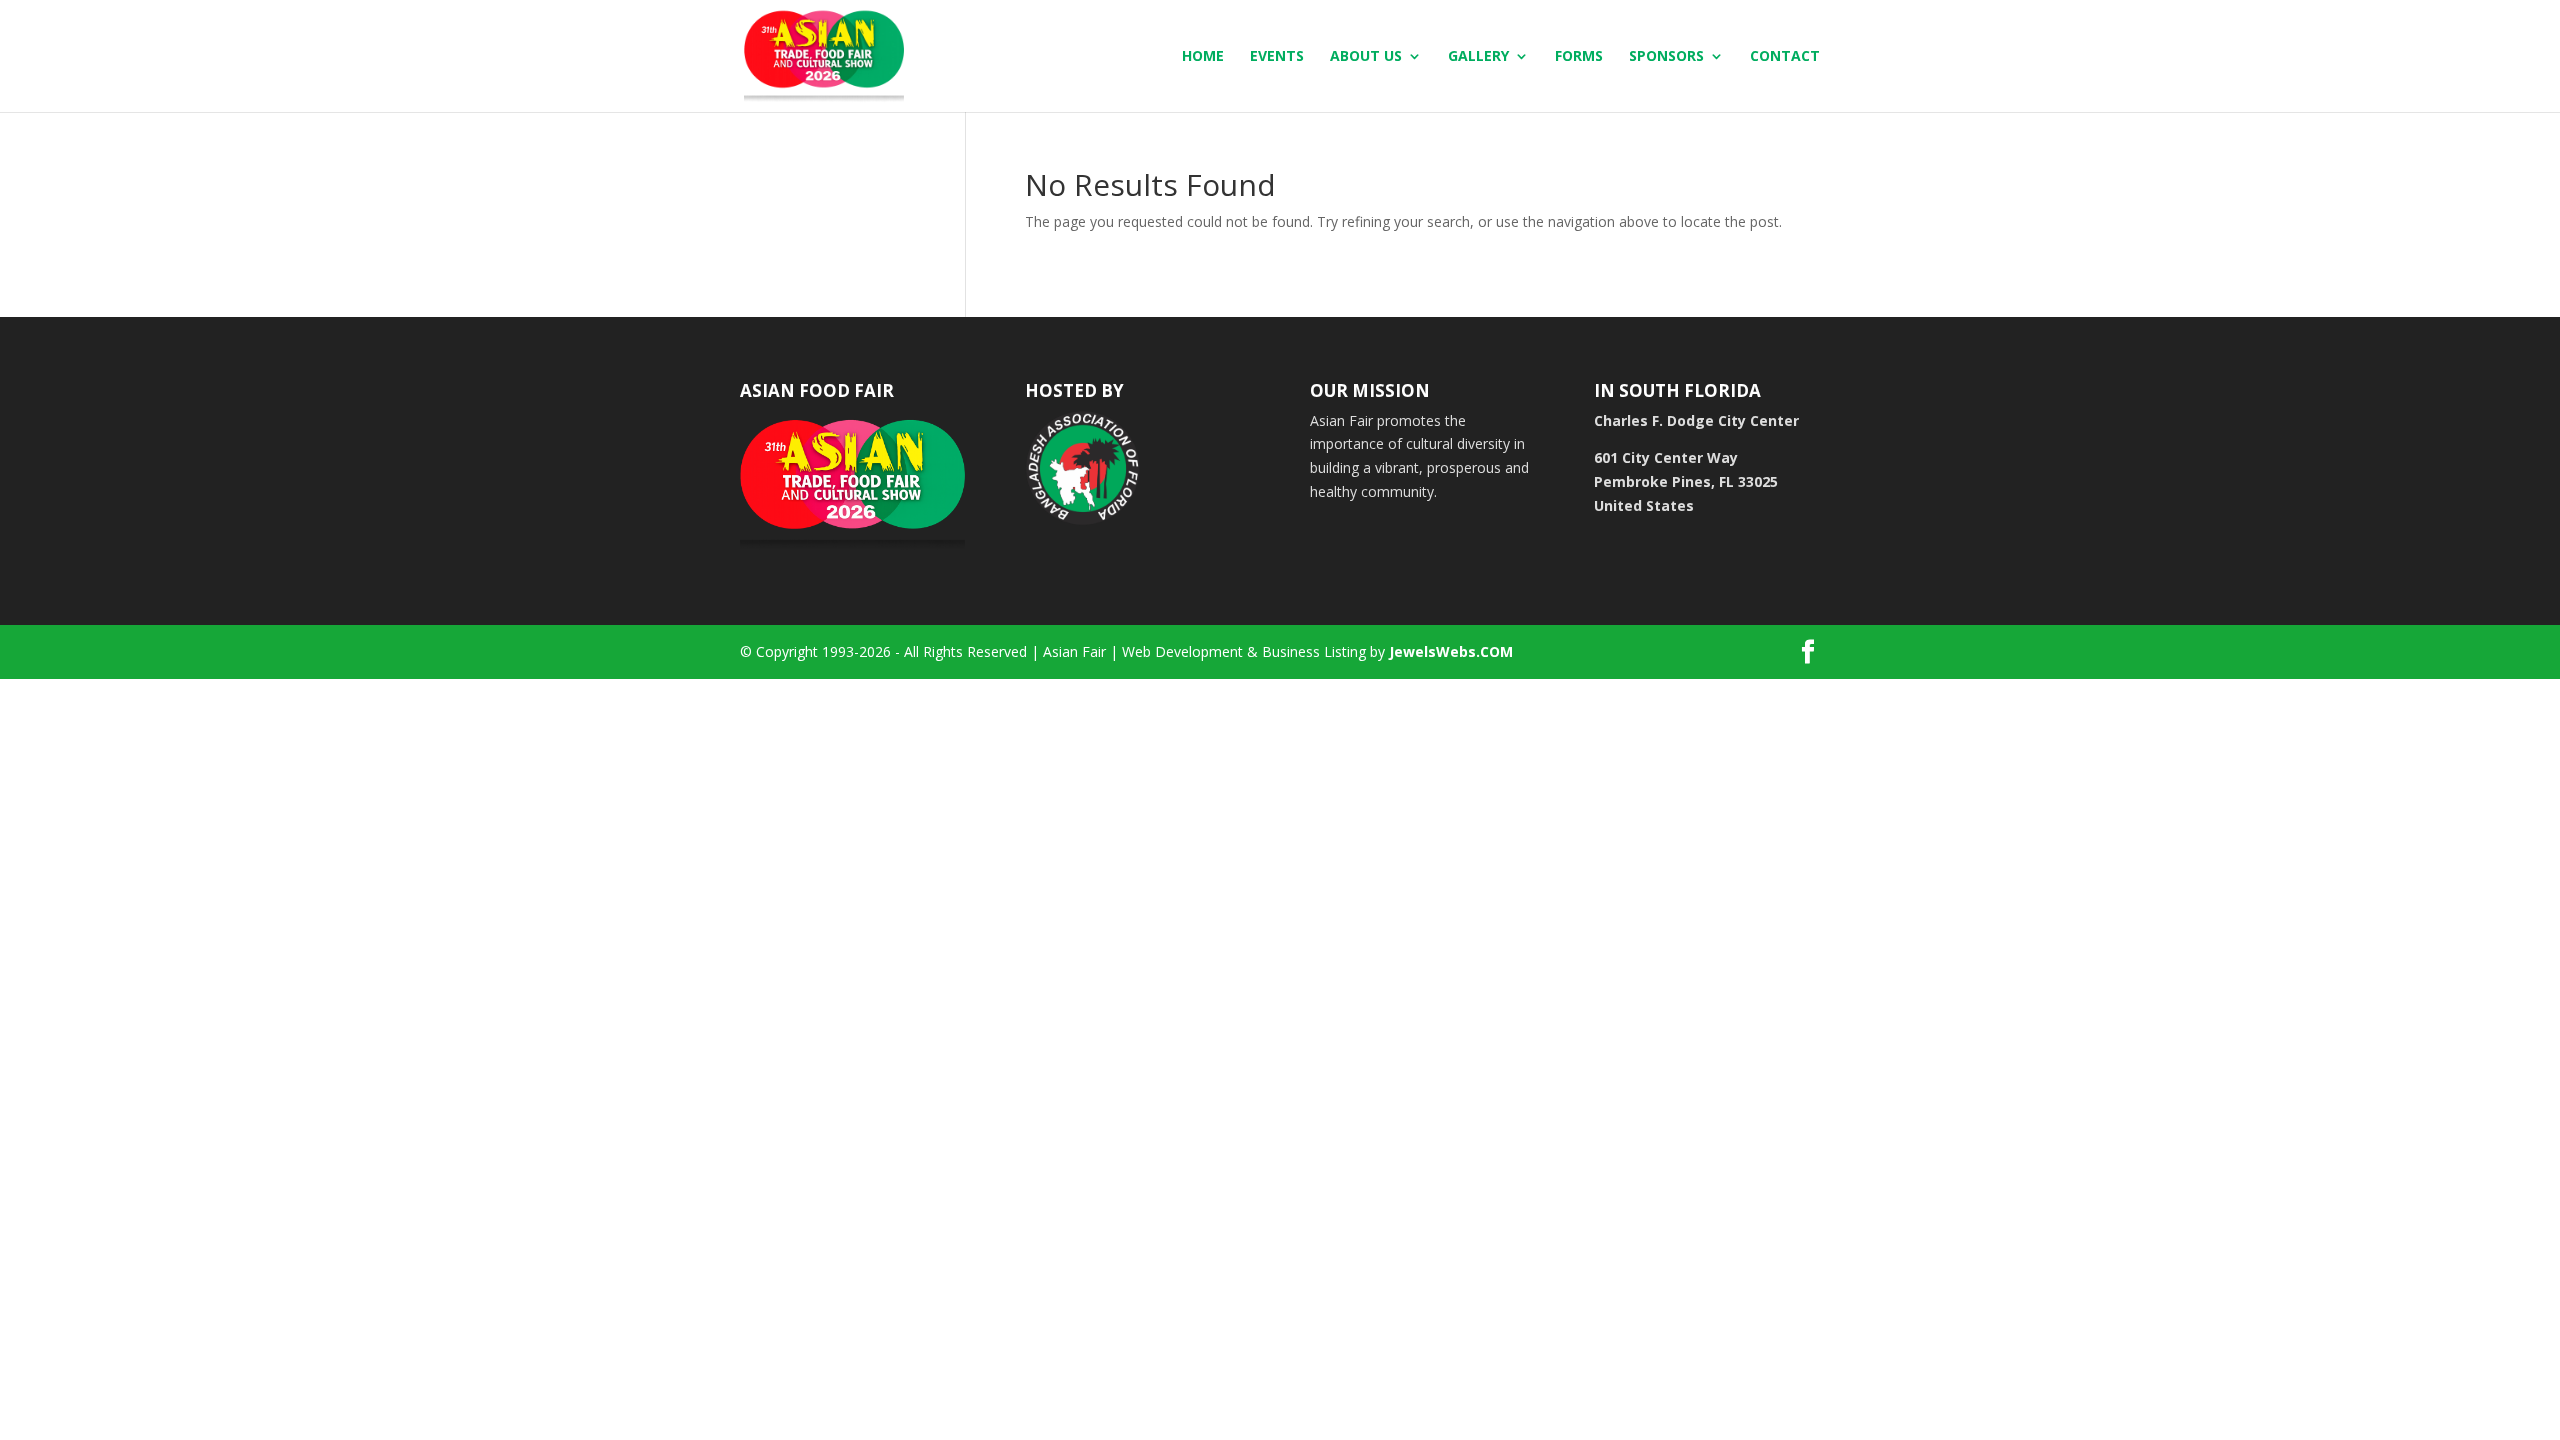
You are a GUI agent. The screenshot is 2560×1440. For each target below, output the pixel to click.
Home (1203, 57)
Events (1277, 57)
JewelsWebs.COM (1451, 651)
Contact (1785, 57)
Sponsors (1666, 57)
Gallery (1478, 57)
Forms (1579, 57)
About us (1366, 57)
